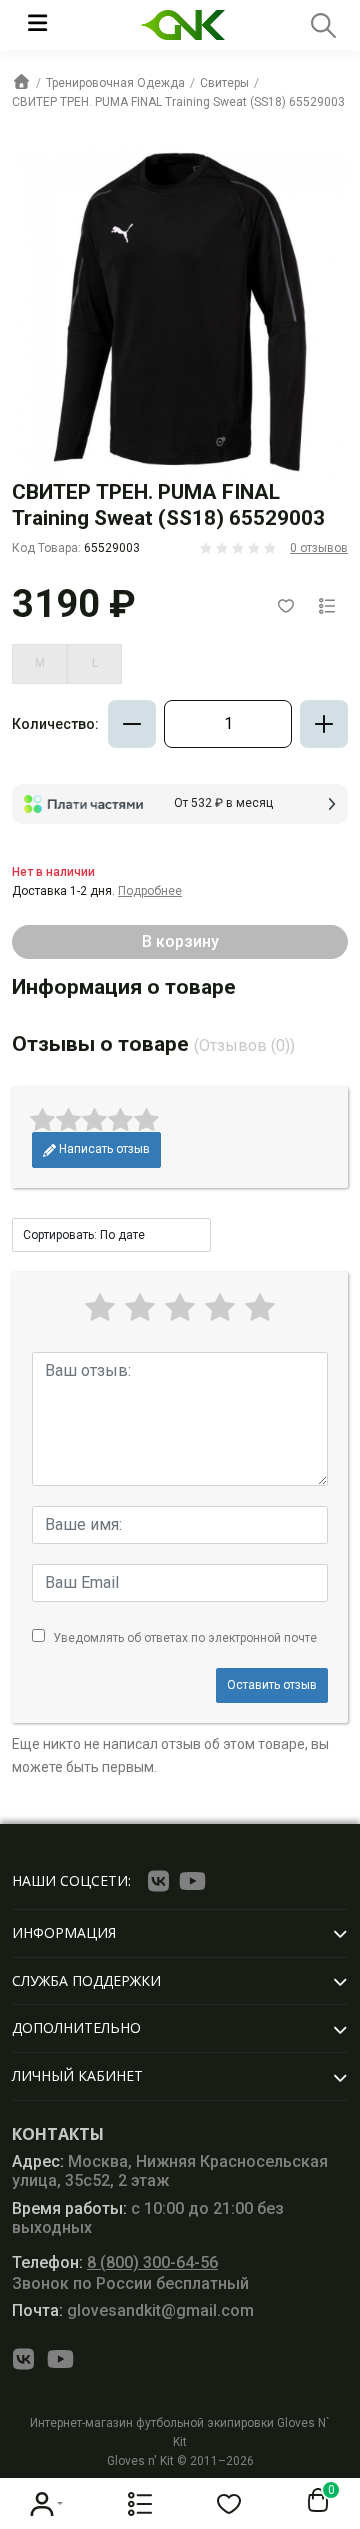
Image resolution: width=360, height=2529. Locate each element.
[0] (314, 2501)
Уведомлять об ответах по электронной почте (185, 1638)
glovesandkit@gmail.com (133, 2310)
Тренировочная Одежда (115, 83)
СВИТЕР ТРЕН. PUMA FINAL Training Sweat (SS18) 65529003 (178, 102)
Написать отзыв (103, 1149)
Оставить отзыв (272, 1685)
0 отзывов (319, 548)
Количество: (55, 724)
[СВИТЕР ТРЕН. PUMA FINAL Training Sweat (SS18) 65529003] (180, 312)
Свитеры (224, 83)
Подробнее (150, 891)
